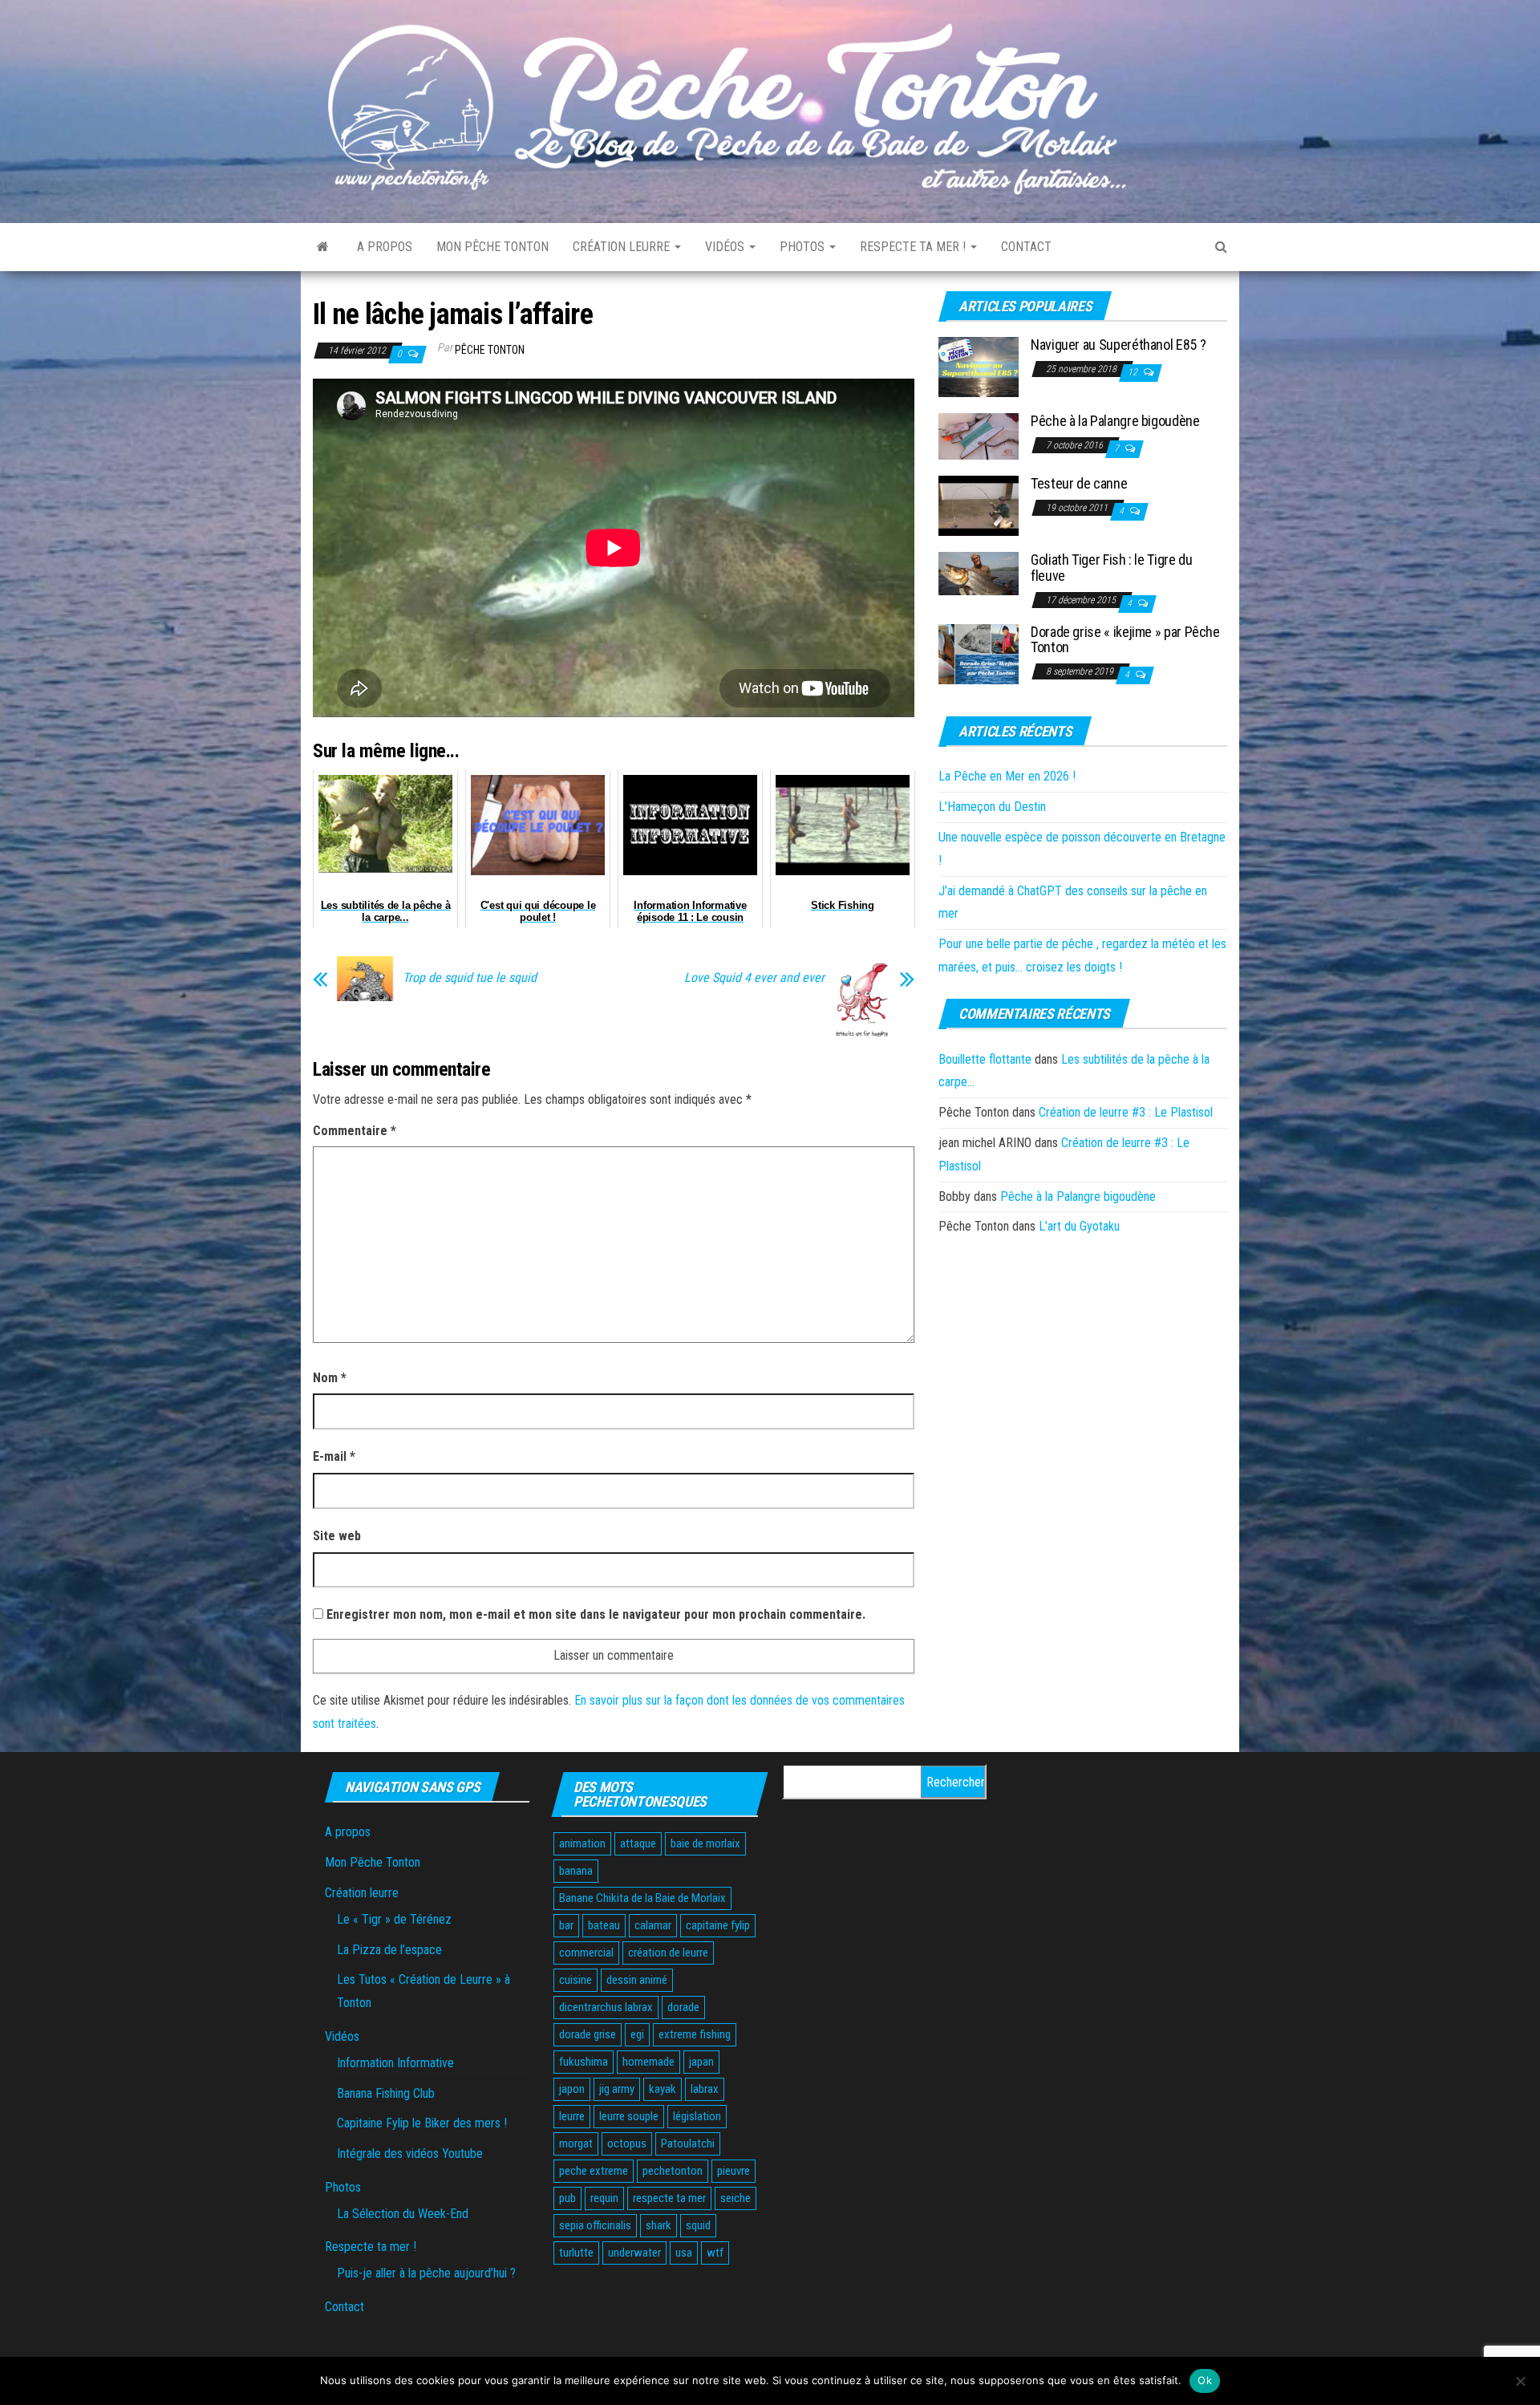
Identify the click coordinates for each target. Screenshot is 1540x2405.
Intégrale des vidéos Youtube (410, 2154)
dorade (683, 2007)
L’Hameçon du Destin (992, 807)
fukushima (584, 2062)
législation (697, 2116)
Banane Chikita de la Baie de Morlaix (642, 1898)
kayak (663, 2089)
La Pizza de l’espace (389, 1950)
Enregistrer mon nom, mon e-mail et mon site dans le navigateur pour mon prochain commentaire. (596, 1614)
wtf (715, 2253)
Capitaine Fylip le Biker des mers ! (422, 2123)
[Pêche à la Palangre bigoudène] (979, 436)
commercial (586, 1953)
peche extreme (594, 2171)
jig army (617, 2089)
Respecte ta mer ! (914, 247)
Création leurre (623, 247)
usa (684, 2253)
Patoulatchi (688, 2143)
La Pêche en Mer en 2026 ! (1007, 776)
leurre (572, 2116)
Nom (330, 1378)
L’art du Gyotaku (1079, 1226)
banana (576, 1871)
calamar (653, 1925)
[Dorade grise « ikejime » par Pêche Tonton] (979, 653)
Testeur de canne (1079, 483)
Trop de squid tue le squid (470, 978)
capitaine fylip (718, 1925)
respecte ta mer (669, 2198)
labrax (705, 2089)
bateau (604, 1925)
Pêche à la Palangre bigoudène (1115, 421)
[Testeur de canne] (979, 505)
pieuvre (734, 2171)
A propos (385, 247)
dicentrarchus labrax (606, 2007)
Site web (337, 1536)
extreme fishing (695, 2034)
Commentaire (355, 1131)
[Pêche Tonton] (323, 247)
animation (582, 1843)
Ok (1205, 2380)
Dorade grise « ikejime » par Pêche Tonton (1125, 640)
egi (637, 2034)
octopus (627, 2143)
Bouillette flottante (985, 1059)
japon (572, 2089)
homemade (648, 2062)
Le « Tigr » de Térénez (394, 1919)
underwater (634, 2253)
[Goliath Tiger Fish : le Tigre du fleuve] (979, 573)
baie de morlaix (705, 1843)
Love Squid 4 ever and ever (754, 978)
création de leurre (668, 1953)
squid (698, 2225)
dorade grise (588, 2034)
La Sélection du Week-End (403, 2214)
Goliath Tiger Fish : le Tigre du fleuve (1111, 568)
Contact (1026, 247)
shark (659, 2225)
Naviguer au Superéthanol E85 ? (1118, 345)
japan (701, 2062)
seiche (736, 2198)
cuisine (575, 1980)
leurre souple (629, 2116)
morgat (576, 2143)
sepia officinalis (595, 2225)
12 (1134, 372)
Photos (804, 247)
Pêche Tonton (490, 350)
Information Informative (395, 2063)
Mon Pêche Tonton (492, 247)
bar (566, 1925)
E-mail (334, 1456)
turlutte (576, 2253)
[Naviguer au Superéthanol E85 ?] (979, 366)
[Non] (1520, 2381)
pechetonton (673, 2171)
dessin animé (637, 1980)
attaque (638, 1843)
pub (567, 2198)
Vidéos (726, 247)
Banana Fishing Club (386, 2093)
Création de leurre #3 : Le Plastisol (1126, 1112)
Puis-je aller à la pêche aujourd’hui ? (426, 2273)
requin (604, 2198)
